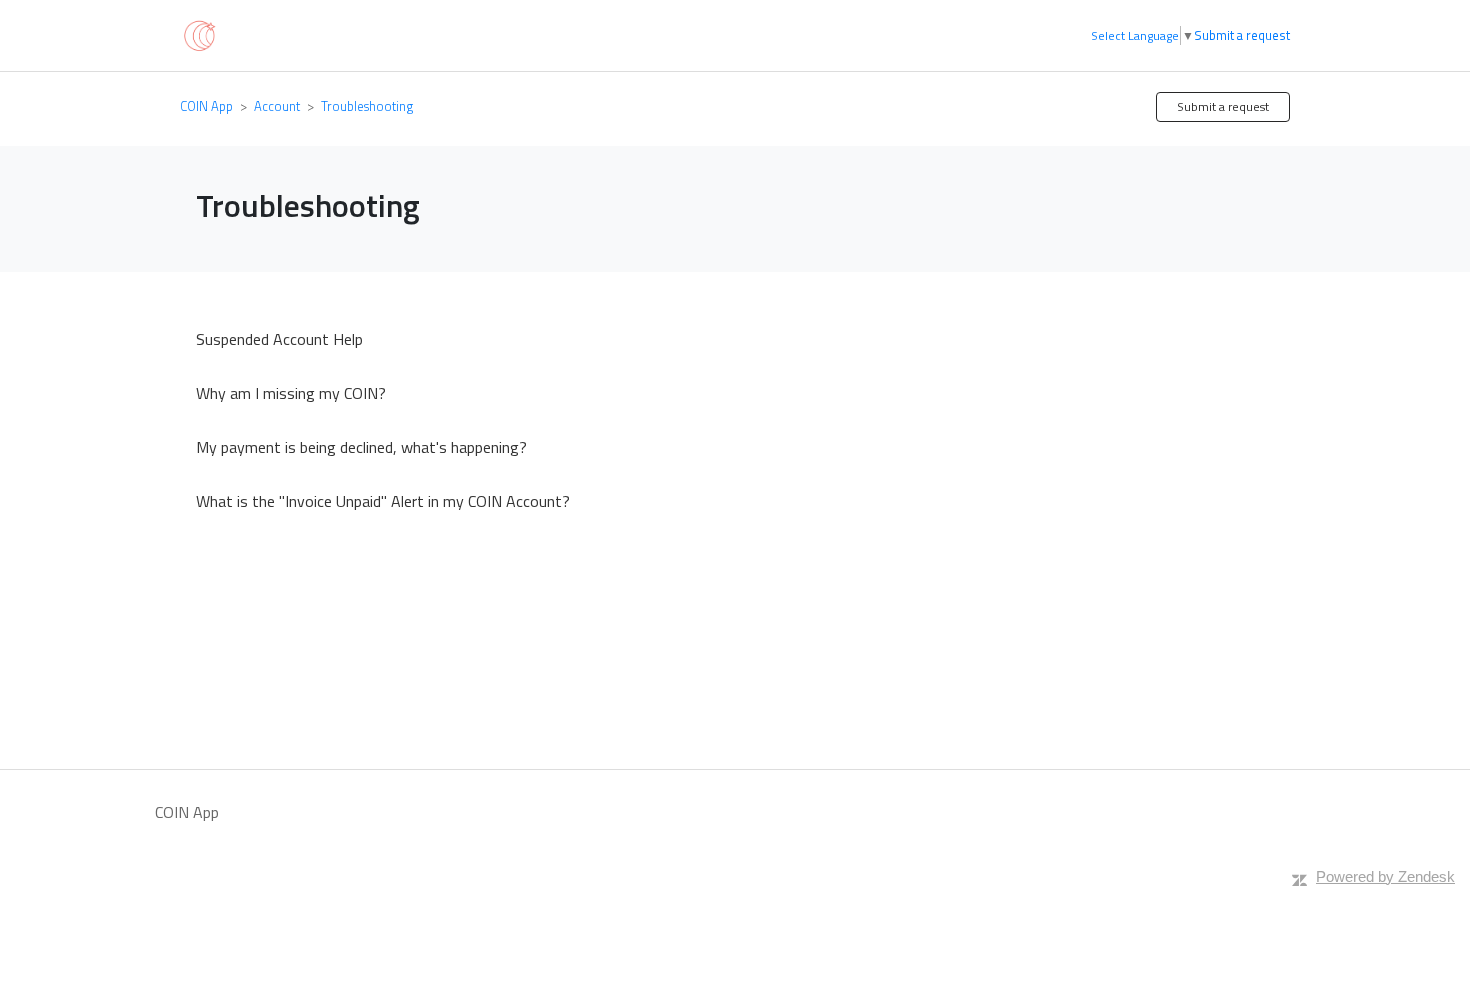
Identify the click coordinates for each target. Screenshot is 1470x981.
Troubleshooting (367, 106)
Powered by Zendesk (1385, 876)
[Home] (198, 34)
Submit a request (1242, 35)
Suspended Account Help (279, 339)
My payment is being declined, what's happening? (361, 447)
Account (277, 106)
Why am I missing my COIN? (291, 393)
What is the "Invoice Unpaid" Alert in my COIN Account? (383, 501)
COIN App (206, 106)
